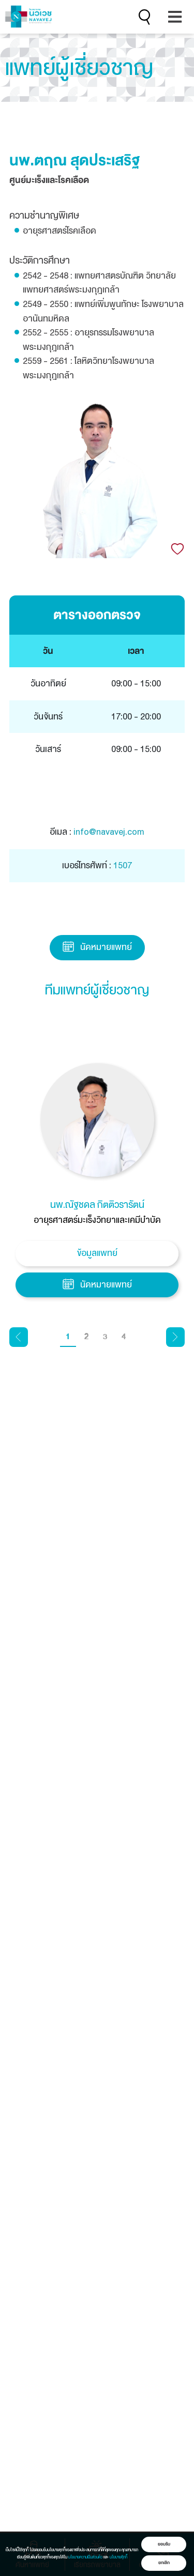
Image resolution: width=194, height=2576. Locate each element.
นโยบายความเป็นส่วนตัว (85, 2557)
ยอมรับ (164, 2544)
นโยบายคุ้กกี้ (118, 2557)
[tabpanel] (97, 1183)
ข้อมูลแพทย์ (97, 1253)
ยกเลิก (164, 2563)
